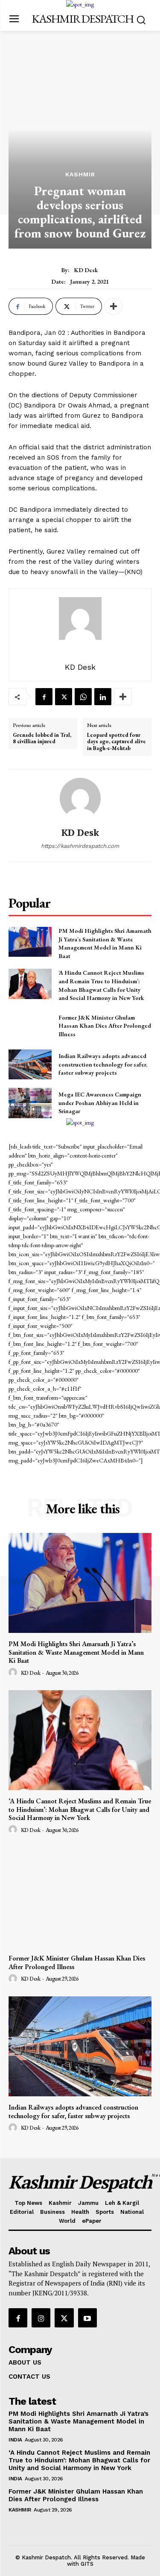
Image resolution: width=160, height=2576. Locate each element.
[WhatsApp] (83, 697)
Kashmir (80, 174)
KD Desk (86, 270)
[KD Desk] (80, 798)
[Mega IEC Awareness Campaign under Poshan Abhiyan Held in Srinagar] (30, 1103)
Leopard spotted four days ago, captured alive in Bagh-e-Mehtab (116, 742)
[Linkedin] (103, 697)
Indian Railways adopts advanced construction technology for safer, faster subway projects (103, 1064)
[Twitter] (64, 697)
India (15, 2440)
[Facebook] (44, 697)
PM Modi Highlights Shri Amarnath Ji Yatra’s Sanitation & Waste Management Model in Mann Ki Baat (105, 943)
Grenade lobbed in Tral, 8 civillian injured (42, 738)
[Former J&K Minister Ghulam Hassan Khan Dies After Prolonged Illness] (30, 1026)
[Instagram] (41, 2318)
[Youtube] (87, 2318)
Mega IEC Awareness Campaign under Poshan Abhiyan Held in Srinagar (100, 1103)
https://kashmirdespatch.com (80, 846)
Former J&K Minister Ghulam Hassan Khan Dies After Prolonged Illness (105, 1026)
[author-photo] (14, 1673)
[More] (113, 306)
